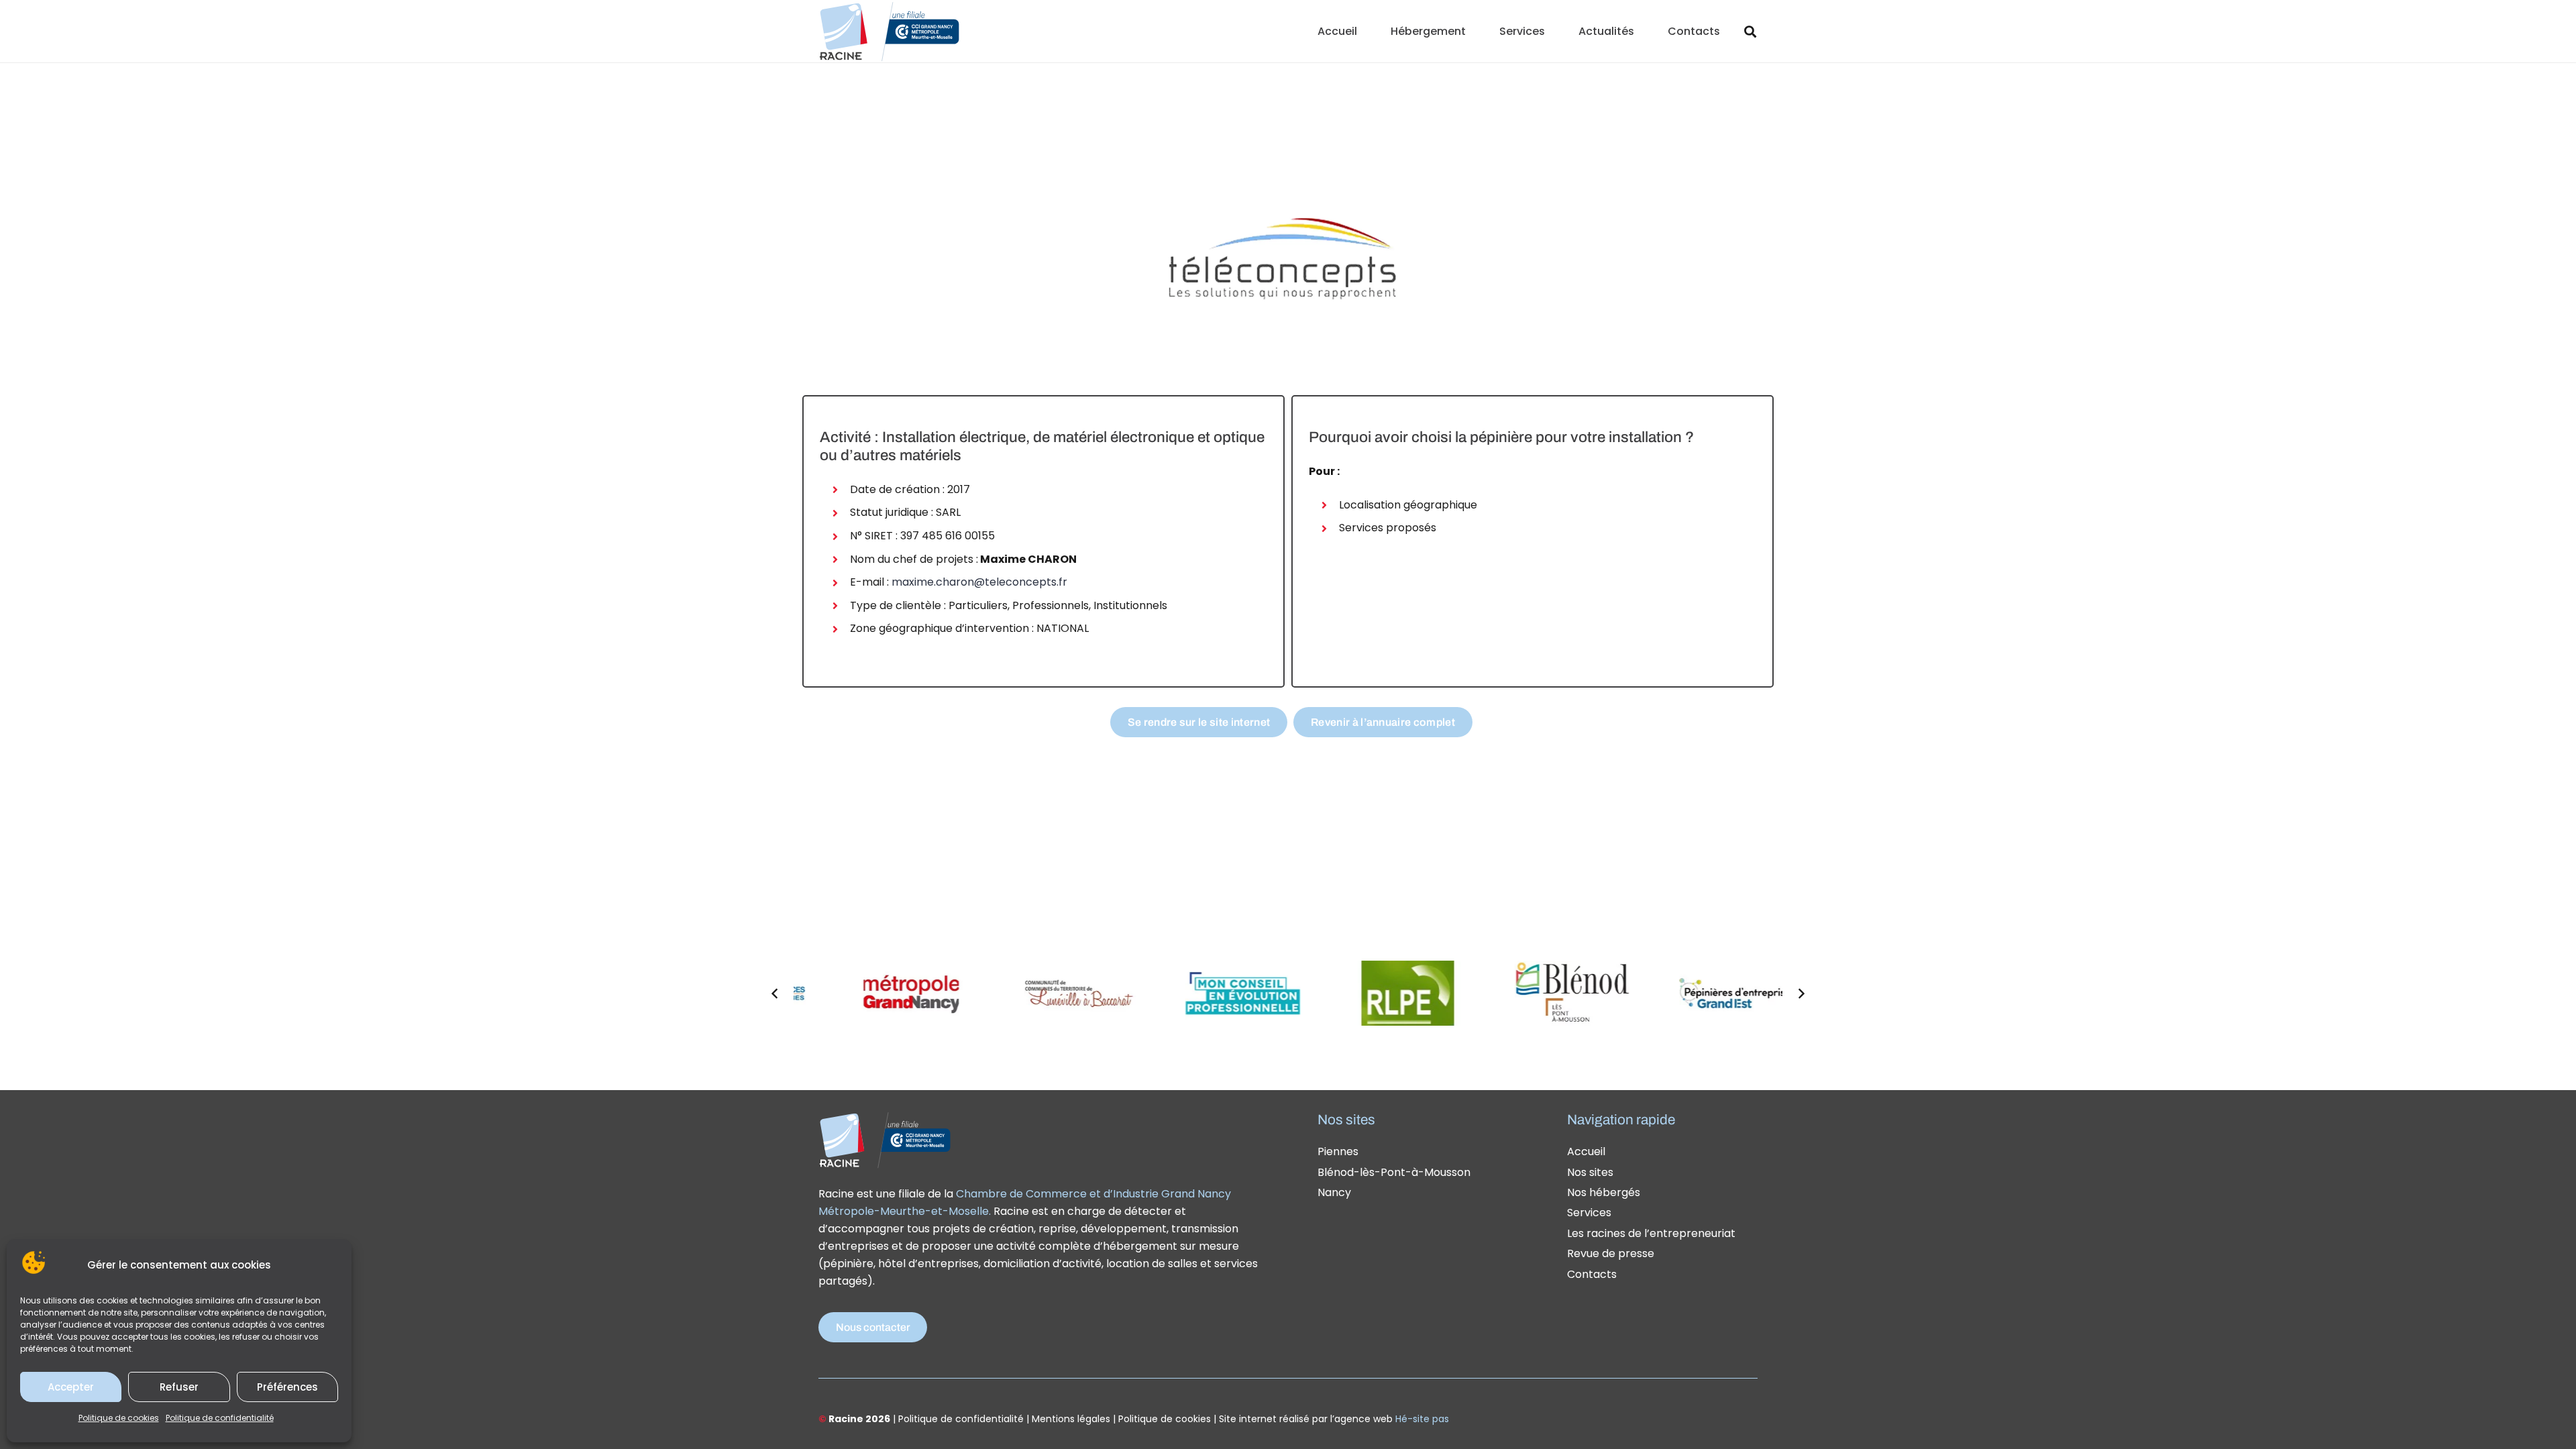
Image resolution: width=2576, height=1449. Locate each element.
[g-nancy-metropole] (847, 993)
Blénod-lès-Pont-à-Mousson (1394, 1172)
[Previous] (775, 994)
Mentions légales (1071, 1419)
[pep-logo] (1671, 993)
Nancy (1334, 1192)
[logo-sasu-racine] (889, 32)
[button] (1475, 31)
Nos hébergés (1604, 1192)
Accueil (1586, 1151)
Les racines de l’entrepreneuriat (1651, 1233)
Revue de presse (1611, 1253)
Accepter (71, 1387)
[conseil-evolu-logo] (1177, 993)
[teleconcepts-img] (1288, 261)
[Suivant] (1801, 994)
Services (1589, 1213)
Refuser (179, 1387)
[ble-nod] (1507, 993)
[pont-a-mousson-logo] (1342, 993)
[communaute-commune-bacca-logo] (1012, 993)
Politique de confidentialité (220, 1418)
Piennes (1338, 1151)
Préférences (287, 1387)
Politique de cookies (119, 1418)
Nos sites (1590, 1172)
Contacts (1592, 1274)
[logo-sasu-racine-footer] (885, 1140)
